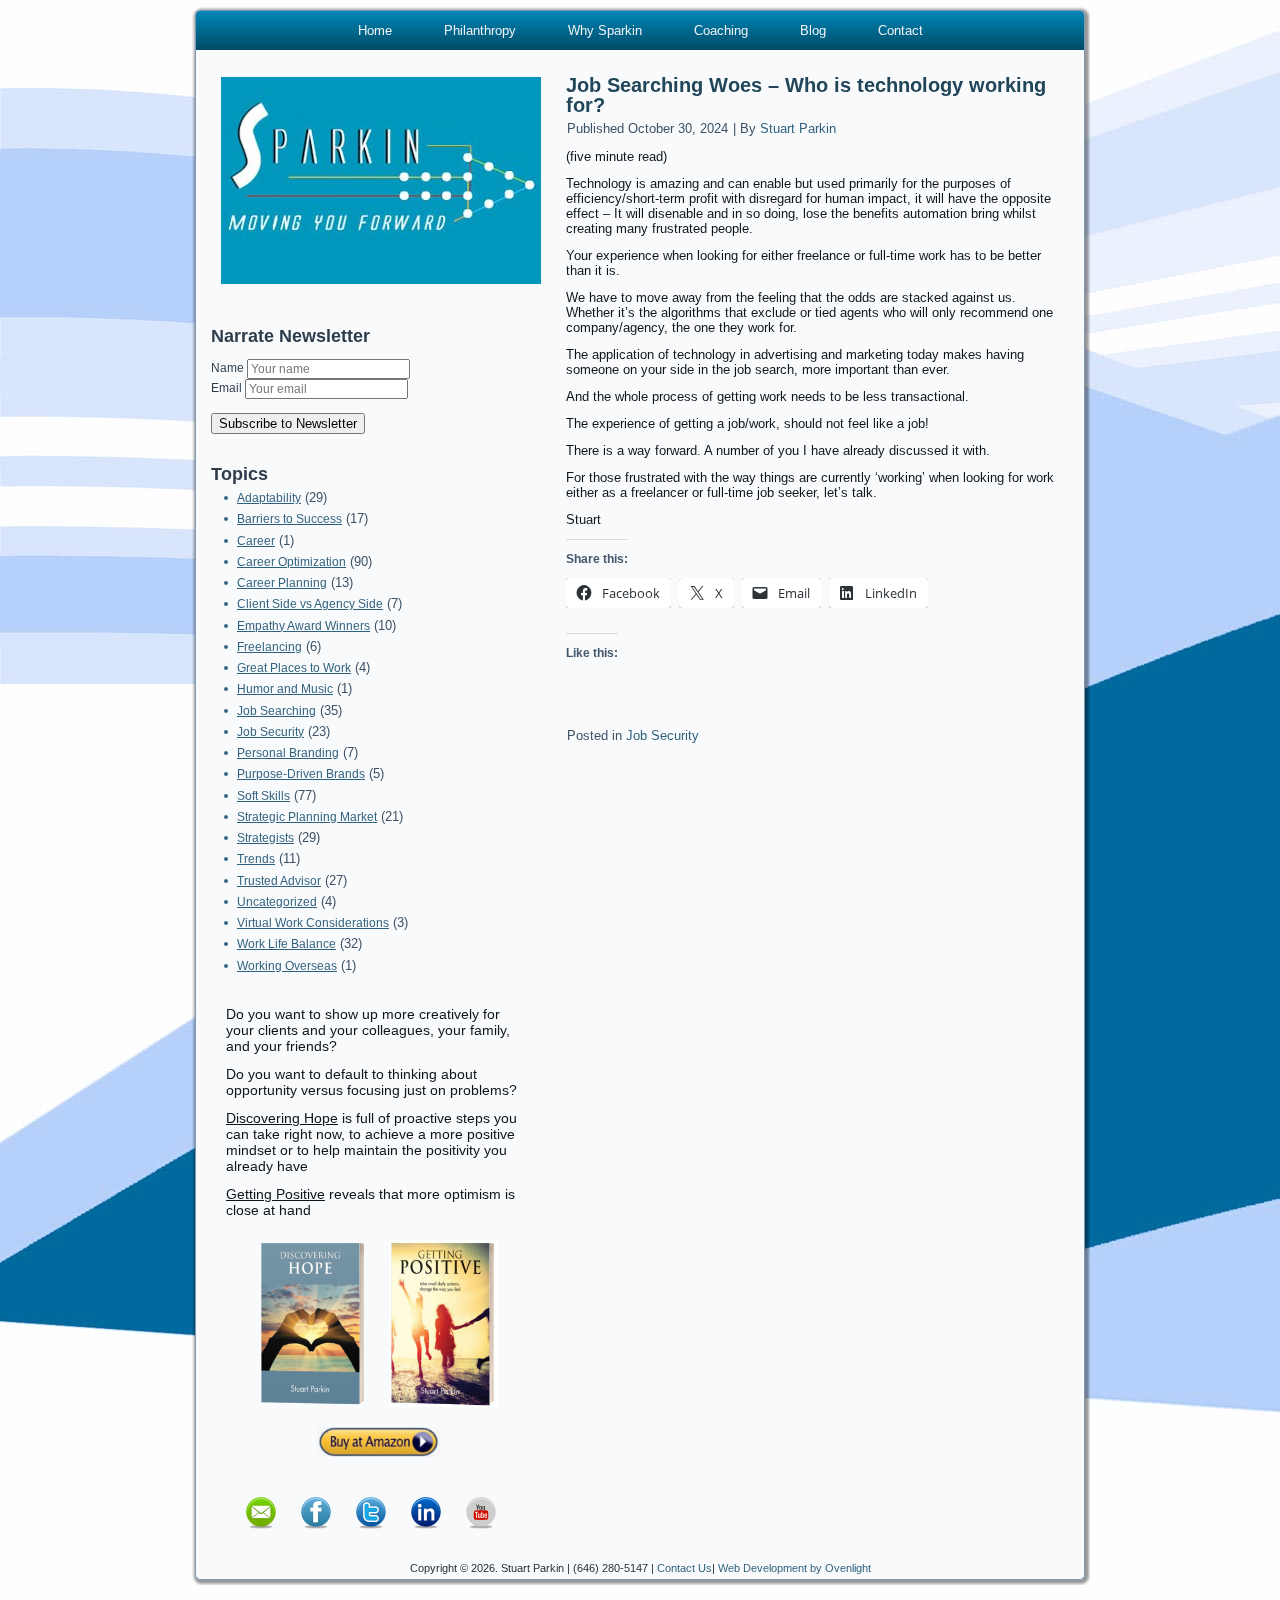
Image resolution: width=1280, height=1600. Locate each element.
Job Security (270, 732)
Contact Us (684, 1568)
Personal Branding (288, 753)
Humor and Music (285, 689)
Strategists (265, 838)
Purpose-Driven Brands (301, 774)
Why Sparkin (605, 30)
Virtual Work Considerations (313, 923)
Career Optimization (291, 562)
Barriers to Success (289, 519)
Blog (813, 30)
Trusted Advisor (279, 881)
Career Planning (282, 583)
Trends (256, 859)
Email (228, 388)
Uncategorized (277, 902)
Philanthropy (480, 30)
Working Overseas (287, 966)
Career (256, 541)
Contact (900, 30)
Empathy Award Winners (303, 626)
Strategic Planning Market (307, 817)
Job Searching (276, 711)
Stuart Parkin (798, 128)
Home (375, 30)
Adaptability (269, 498)
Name (229, 368)
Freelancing (269, 647)
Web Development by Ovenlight (794, 1568)
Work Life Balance (286, 944)
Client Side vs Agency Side (310, 604)
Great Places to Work (294, 668)
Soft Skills (263, 796)
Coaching (721, 30)
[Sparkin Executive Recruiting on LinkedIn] (426, 1535)
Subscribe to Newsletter (288, 423)
